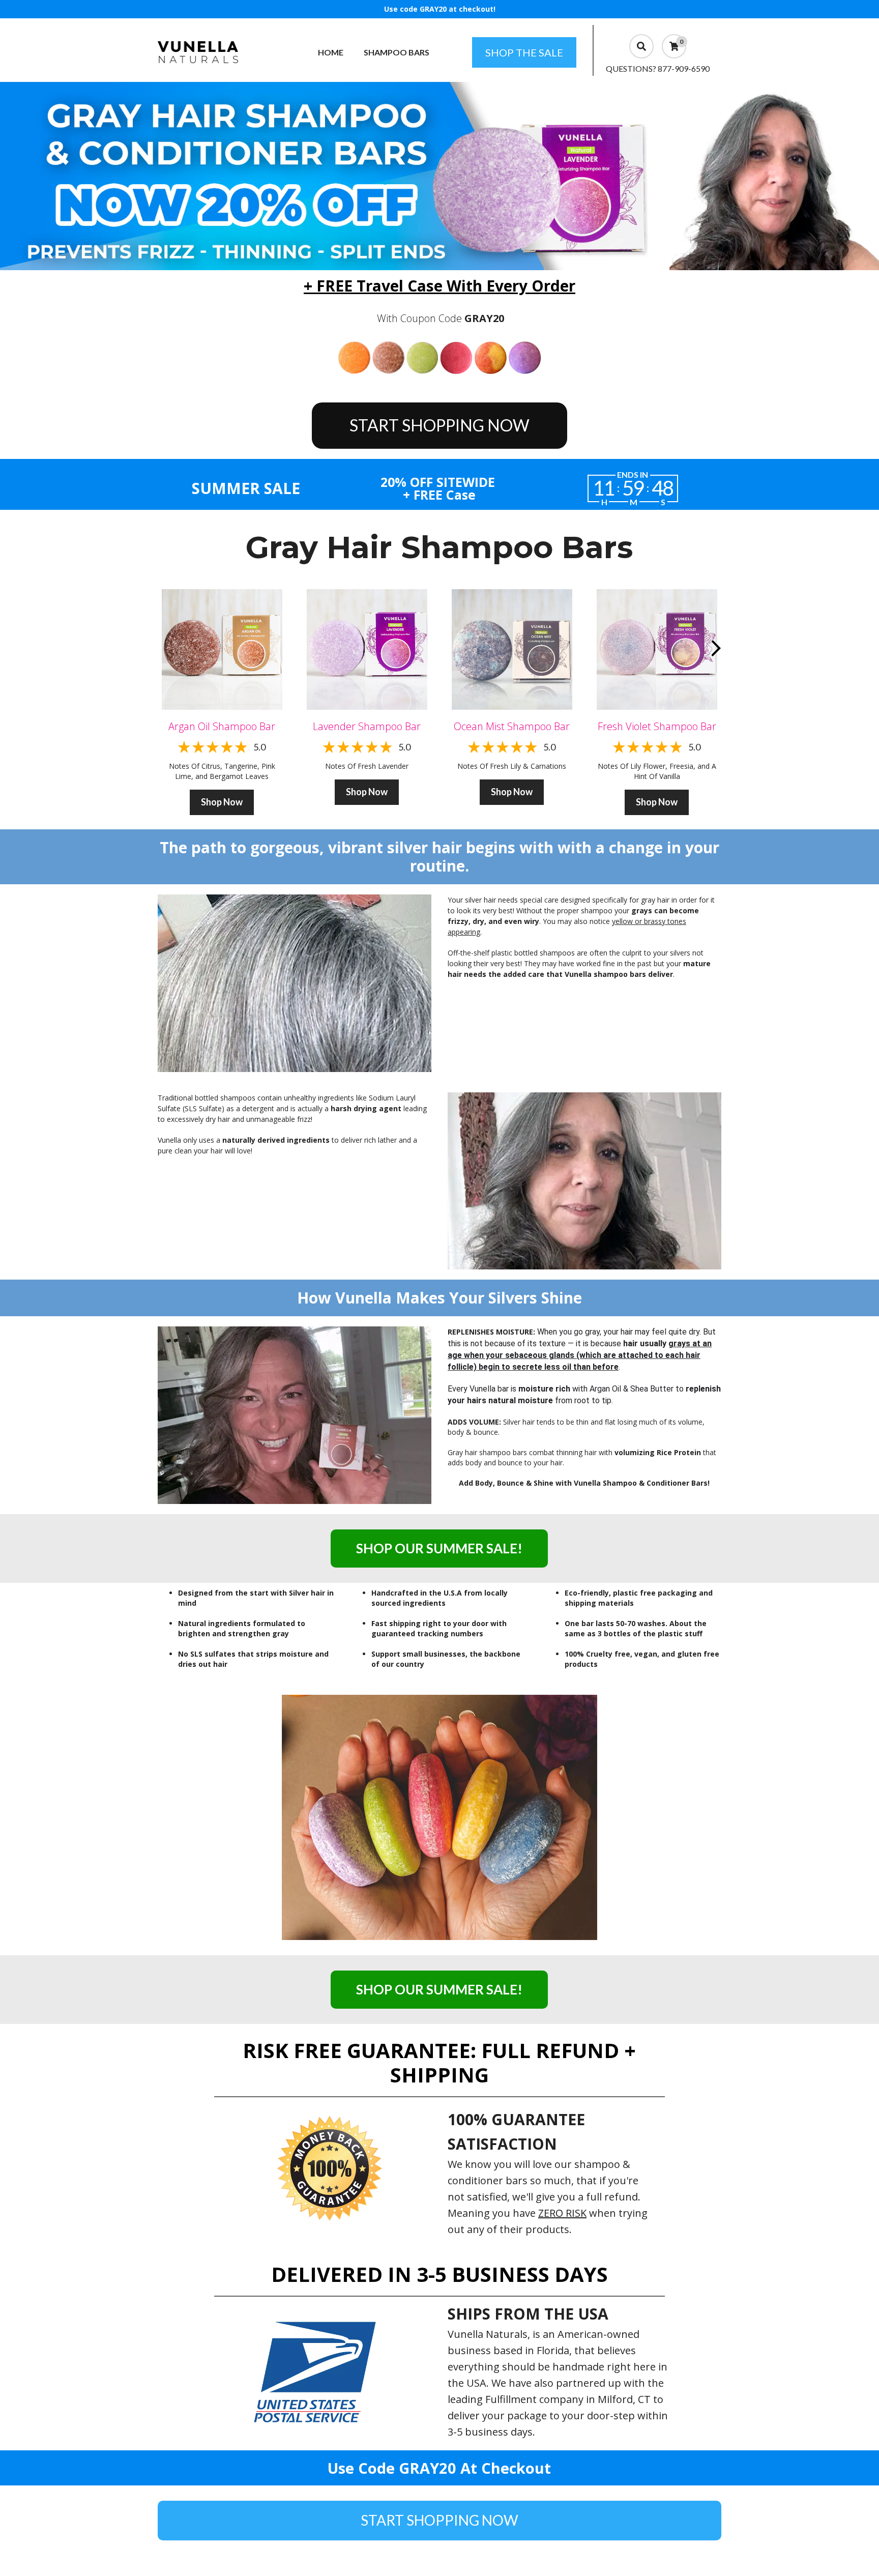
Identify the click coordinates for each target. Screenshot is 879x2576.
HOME (331, 52)
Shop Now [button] (222, 802)
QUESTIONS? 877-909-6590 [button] (658, 68)
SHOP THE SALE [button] (524, 52)
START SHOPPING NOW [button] (439, 425)
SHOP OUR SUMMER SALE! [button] (439, 1548)
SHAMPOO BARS (397, 52)
